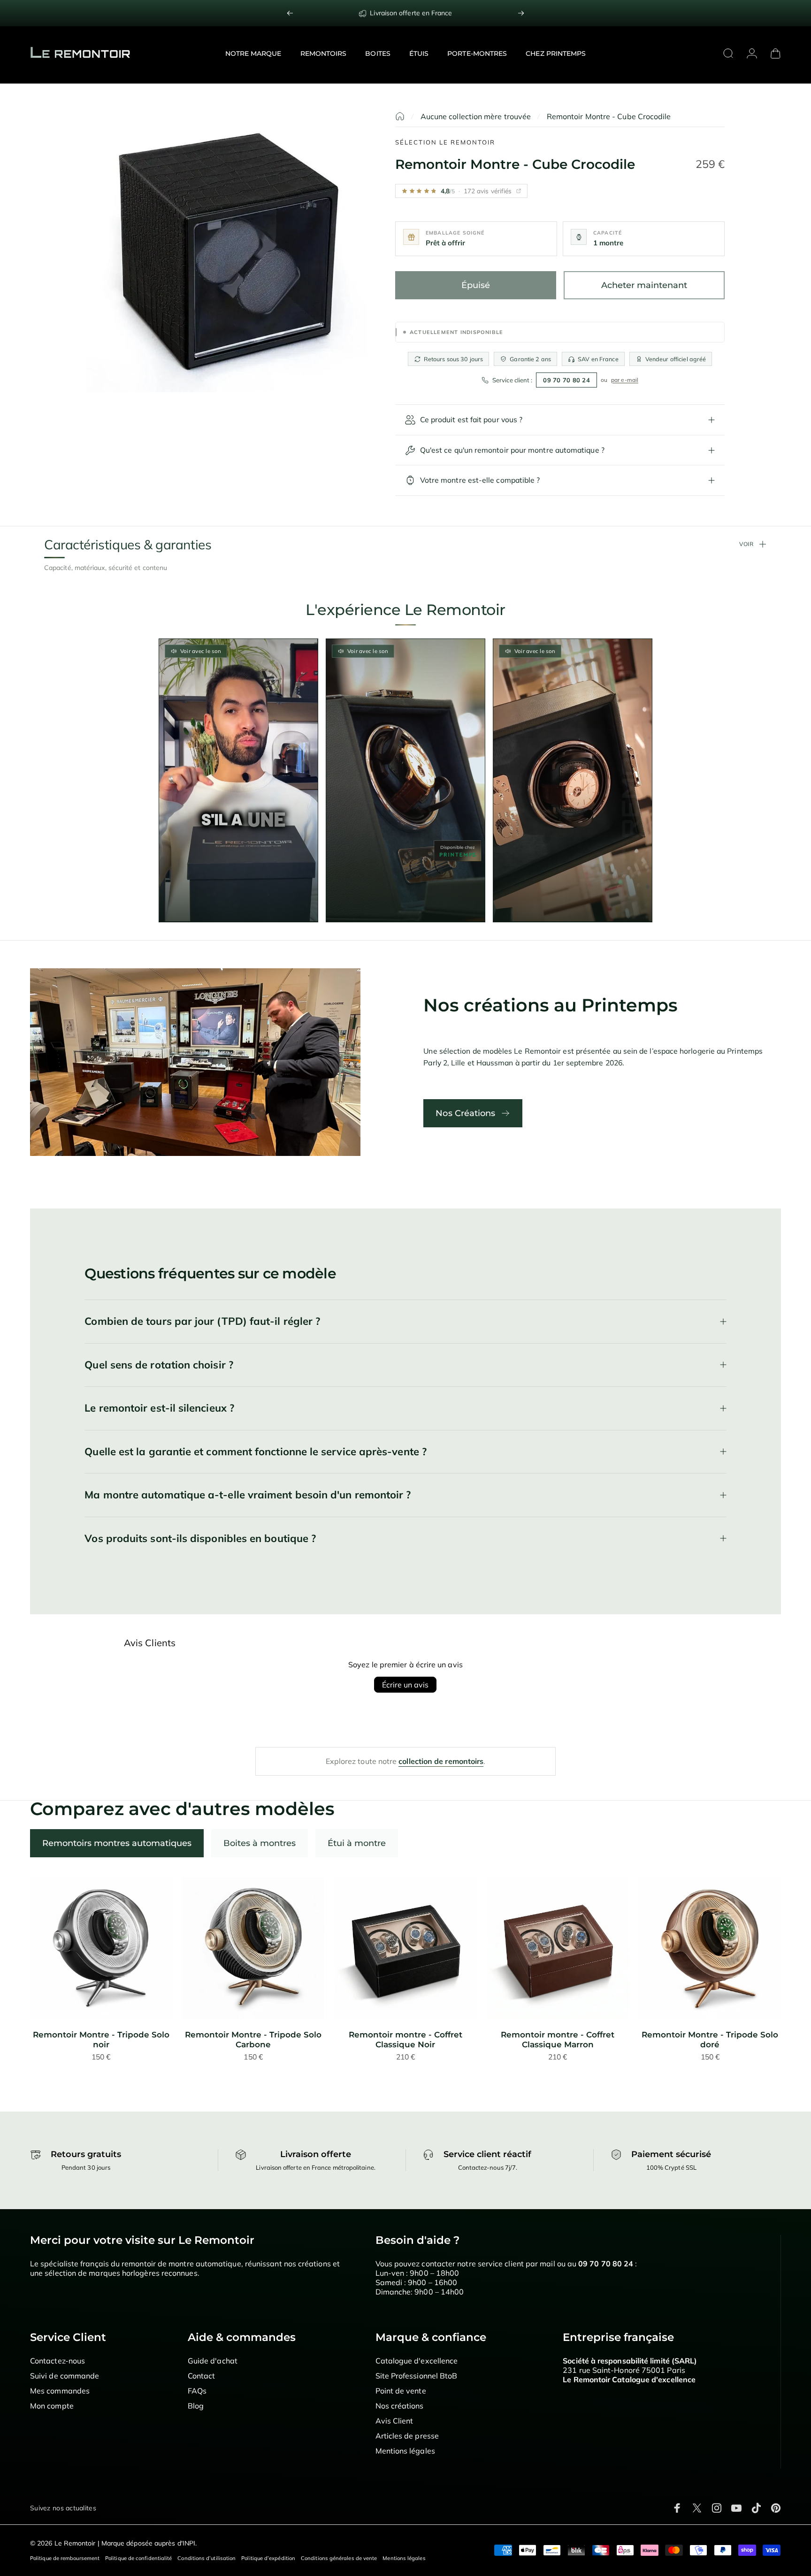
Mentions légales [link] (405, 2451)
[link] (101, 1949)
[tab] (117, 1843)
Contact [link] (202, 2376)
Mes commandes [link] (60, 2391)
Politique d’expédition (268, 2558)
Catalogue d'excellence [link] (417, 2361)
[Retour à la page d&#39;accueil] (400, 116)
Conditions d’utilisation (207, 2558)
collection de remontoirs (441, 1761)
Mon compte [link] (52, 2406)
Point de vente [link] (401, 2391)
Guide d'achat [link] (213, 2361)
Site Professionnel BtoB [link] (417, 2376)
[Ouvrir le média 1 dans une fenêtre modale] (227, 252)
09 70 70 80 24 (566, 380)
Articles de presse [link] (407, 2436)
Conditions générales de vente (339, 2558)
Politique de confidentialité (138, 2558)
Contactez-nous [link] (57, 2361)
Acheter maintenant (644, 285)
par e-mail (625, 380)
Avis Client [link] (394, 2421)
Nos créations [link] (400, 2406)
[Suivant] (521, 13)
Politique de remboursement (65, 2558)
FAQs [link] (197, 2391)
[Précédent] (290, 13)
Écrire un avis (405, 1685)
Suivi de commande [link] (65, 2376)
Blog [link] (196, 2406)
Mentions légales (404, 2558)
